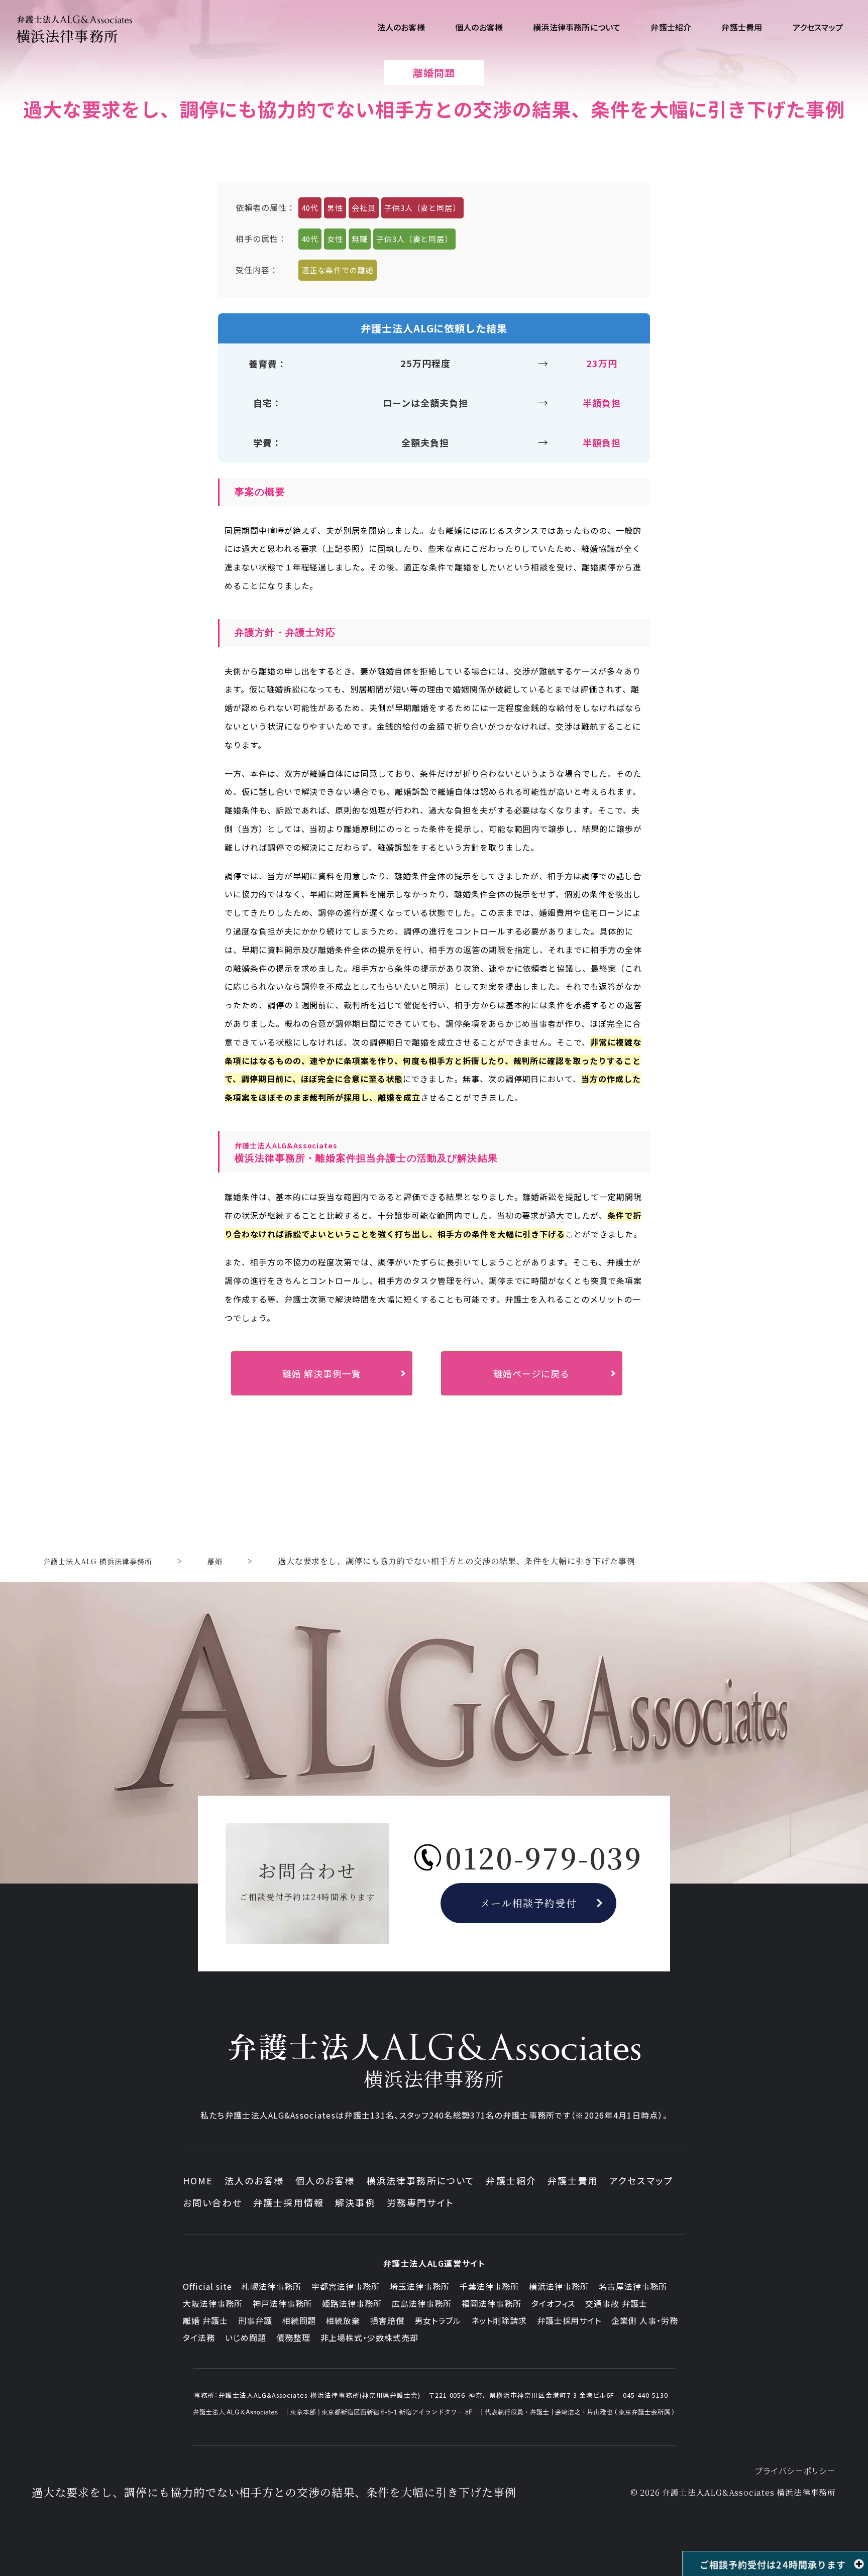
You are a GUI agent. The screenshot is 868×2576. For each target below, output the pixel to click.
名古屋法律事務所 (633, 2286)
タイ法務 (199, 2337)
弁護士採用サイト (569, 2320)
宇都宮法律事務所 (346, 2286)
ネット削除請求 (499, 2320)
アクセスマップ (641, 2180)
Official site (207, 2286)
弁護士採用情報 (289, 2202)
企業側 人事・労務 (645, 2320)
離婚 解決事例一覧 (322, 1373)
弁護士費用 (573, 2180)
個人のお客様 (325, 2180)
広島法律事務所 (422, 2303)
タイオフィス (554, 2303)
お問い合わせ (212, 2202)
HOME (198, 2180)
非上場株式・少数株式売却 (370, 2337)
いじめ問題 (246, 2337)
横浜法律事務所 (559, 2286)
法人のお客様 (254, 2180)
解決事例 (355, 2202)
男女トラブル (438, 2320)
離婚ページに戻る (531, 1373)
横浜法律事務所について (421, 2180)
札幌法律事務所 (272, 2286)
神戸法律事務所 (283, 2303)
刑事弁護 (255, 2320)
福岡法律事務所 (492, 2303)
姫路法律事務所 (352, 2303)
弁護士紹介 (511, 2180)
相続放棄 (343, 2320)
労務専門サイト (420, 2202)
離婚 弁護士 (205, 2320)
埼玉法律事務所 (420, 2286)
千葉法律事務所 (490, 2286)
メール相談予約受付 (529, 1903)
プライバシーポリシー (795, 2471)
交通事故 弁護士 (616, 2303)
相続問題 (299, 2320)
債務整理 (293, 2337)
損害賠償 (387, 2320)
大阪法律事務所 (213, 2303)
